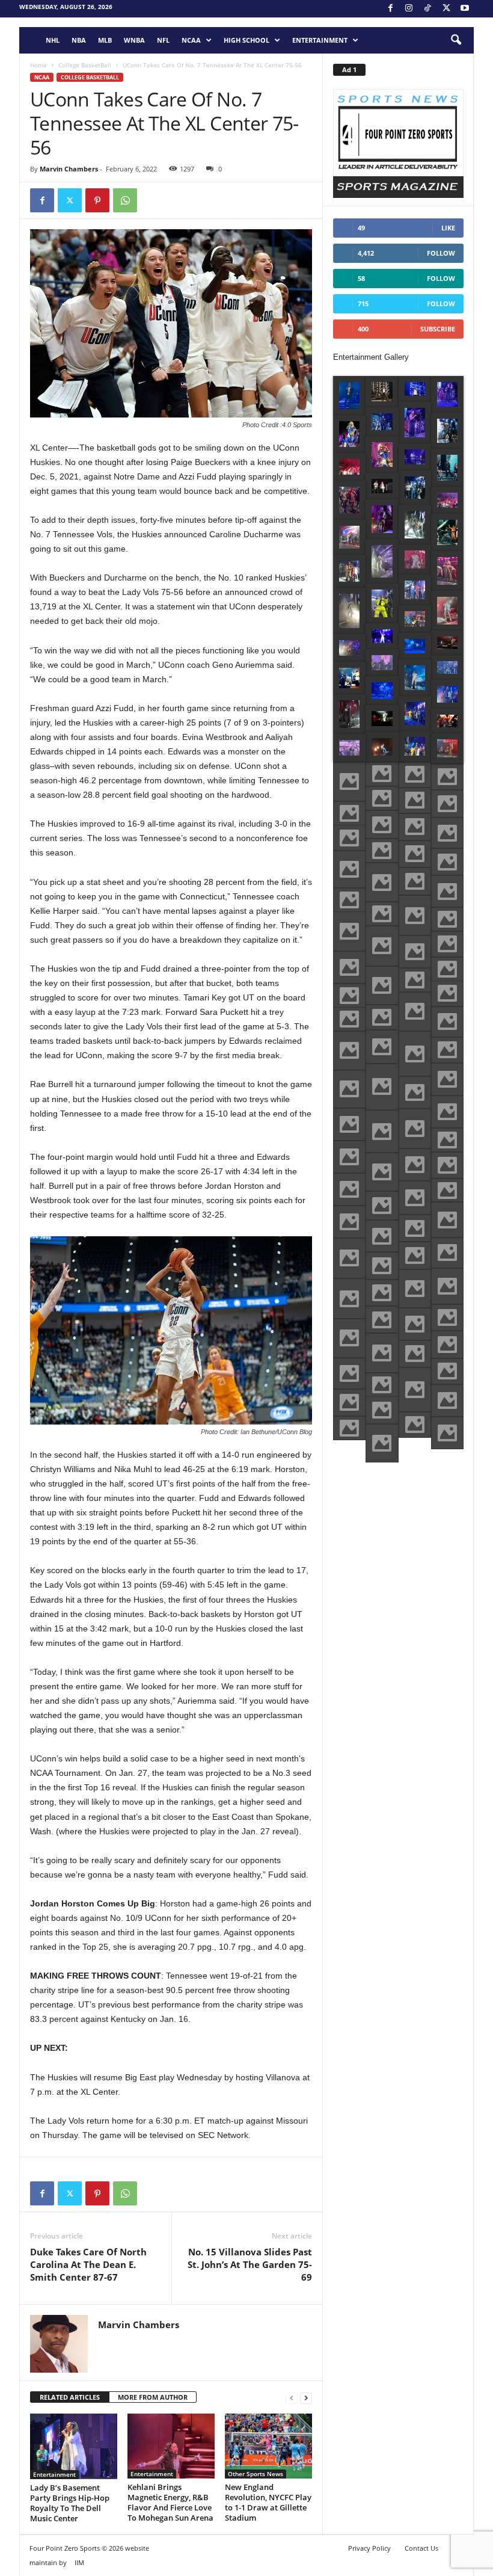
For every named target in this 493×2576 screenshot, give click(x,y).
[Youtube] (465, 9)
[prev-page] (292, 2398)
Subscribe (438, 329)
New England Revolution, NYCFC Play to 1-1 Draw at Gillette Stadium (268, 2502)
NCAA (191, 40)
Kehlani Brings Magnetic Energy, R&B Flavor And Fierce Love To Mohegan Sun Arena (170, 2502)
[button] (456, 40)
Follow (441, 253)
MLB (105, 40)
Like (448, 228)
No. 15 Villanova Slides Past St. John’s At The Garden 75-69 (250, 2264)
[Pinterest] (97, 200)
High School (246, 40)
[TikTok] (427, 9)
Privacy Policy (369, 2548)
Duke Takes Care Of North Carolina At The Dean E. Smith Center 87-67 (88, 2264)
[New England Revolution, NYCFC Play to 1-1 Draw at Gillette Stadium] (268, 2446)
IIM (79, 2562)
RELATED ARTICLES (70, 2397)
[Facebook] (390, 9)
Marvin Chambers (69, 169)
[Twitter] (70, 200)
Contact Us (421, 2548)
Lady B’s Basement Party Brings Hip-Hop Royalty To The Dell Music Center (70, 2503)
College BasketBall (85, 65)
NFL (163, 40)
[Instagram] (409, 9)
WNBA (134, 40)
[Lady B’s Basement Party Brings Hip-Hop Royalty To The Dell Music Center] (74, 2446)
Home (38, 65)
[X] (446, 9)
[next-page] (306, 2398)
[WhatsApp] (125, 200)
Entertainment (320, 40)
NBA (79, 40)
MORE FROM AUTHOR (153, 2397)
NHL (53, 40)
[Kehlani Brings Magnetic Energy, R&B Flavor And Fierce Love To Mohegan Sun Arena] (171, 2446)
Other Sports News (256, 2474)
